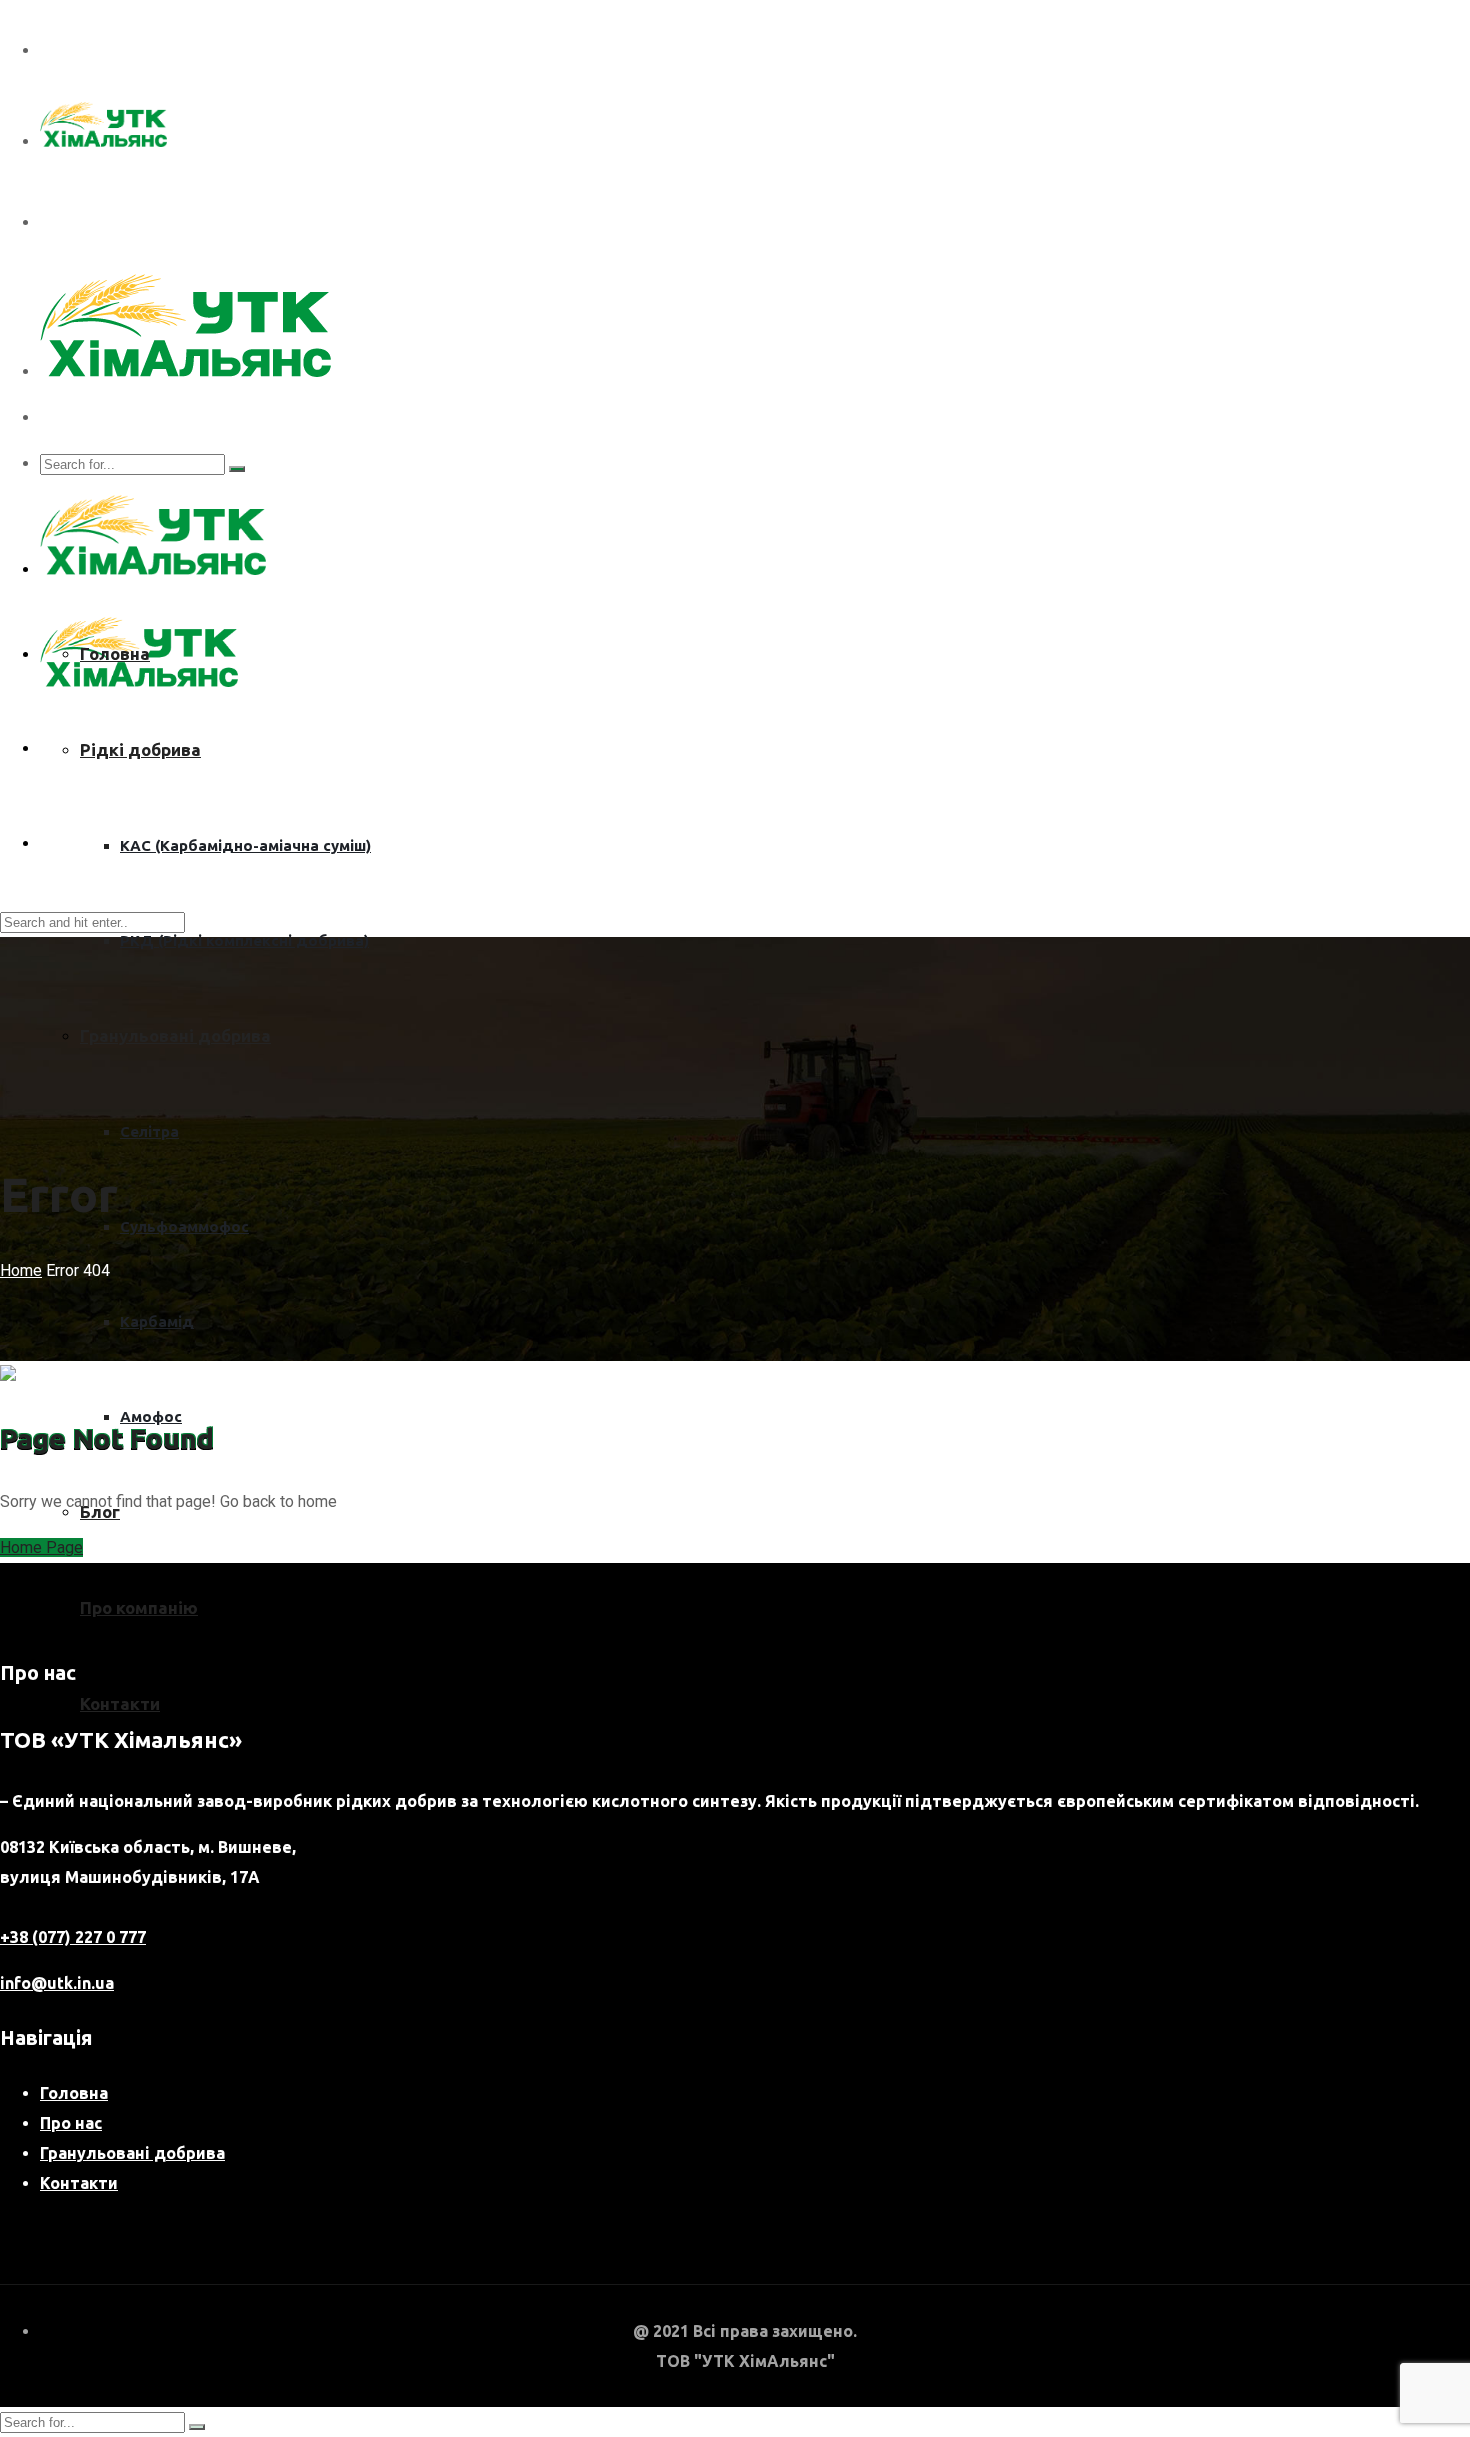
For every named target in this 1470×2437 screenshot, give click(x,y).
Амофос (151, 1416)
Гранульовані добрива (175, 1035)
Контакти (120, 1703)
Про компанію (139, 1607)
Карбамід (157, 1321)
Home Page (41, 1547)
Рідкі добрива (140, 749)
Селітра (149, 1131)
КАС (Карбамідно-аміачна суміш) (245, 845)
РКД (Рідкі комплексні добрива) (244, 940)
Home (21, 1270)
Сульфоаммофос (184, 1226)
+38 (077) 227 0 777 (73, 1937)
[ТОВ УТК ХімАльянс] (103, 141)
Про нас (71, 2123)
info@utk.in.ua (57, 1983)
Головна (115, 653)
